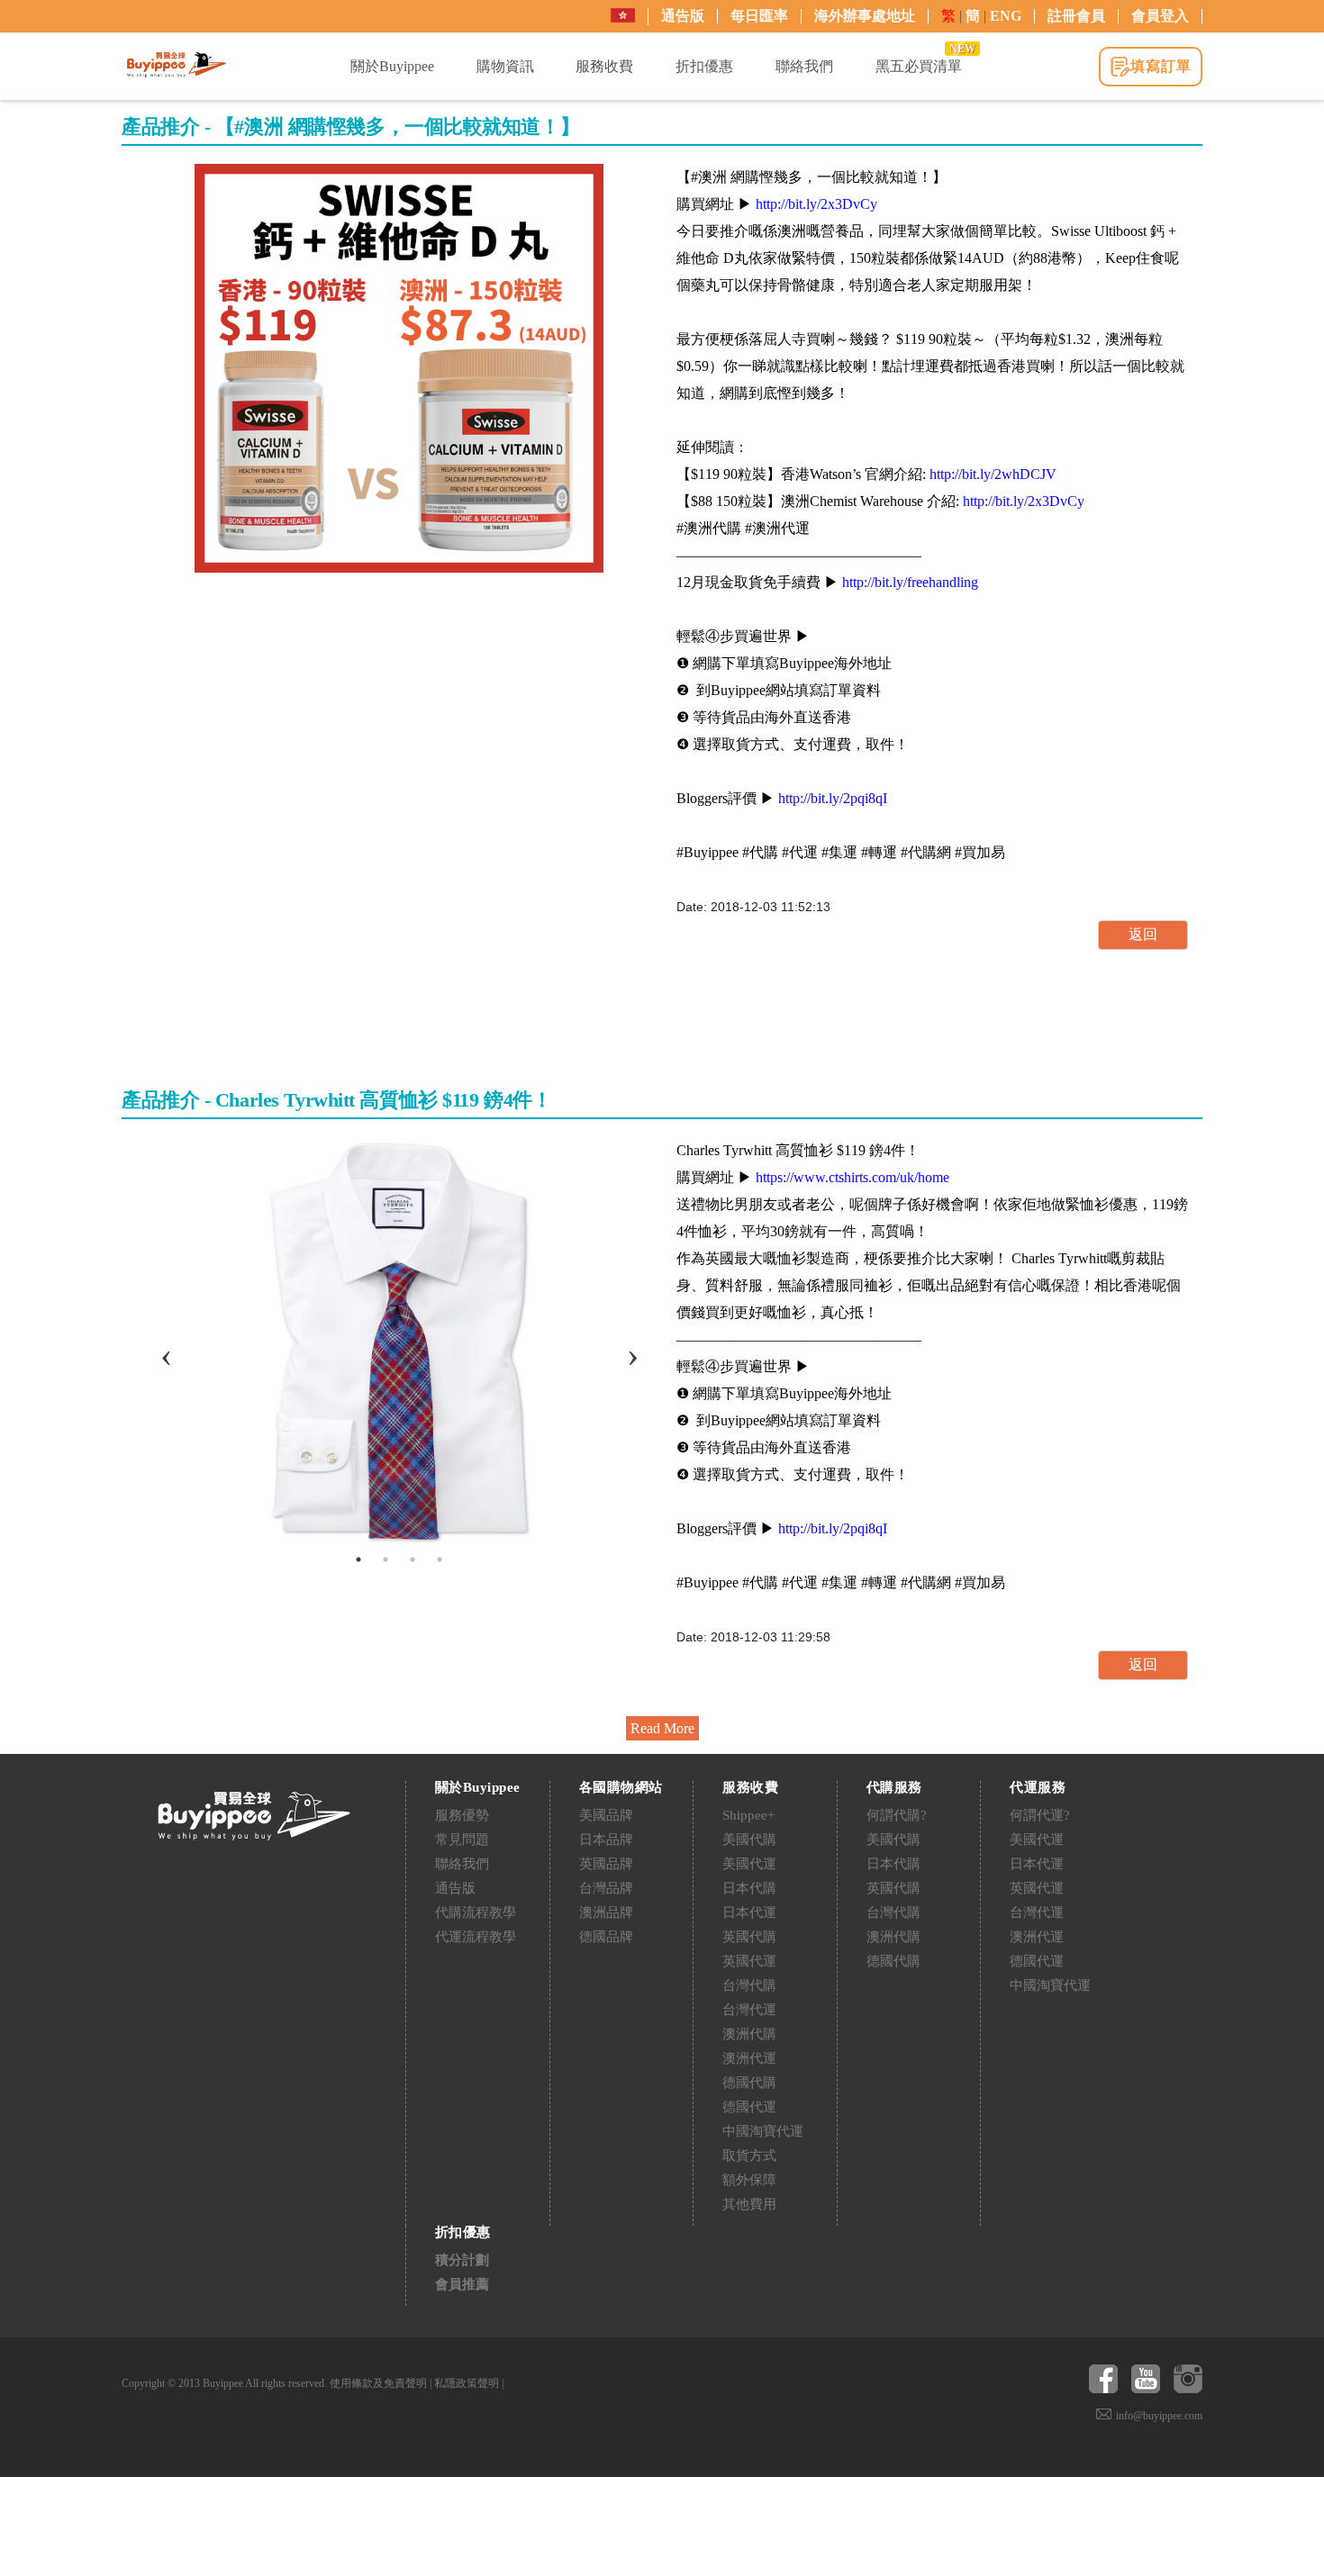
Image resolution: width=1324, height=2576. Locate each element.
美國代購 (749, 1839)
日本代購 (749, 1888)
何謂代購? (897, 1815)
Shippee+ (748, 1815)
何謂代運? (1040, 1815)
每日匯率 (759, 16)
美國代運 (749, 1864)
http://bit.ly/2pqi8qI (833, 798)
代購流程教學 (476, 1912)
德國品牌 (606, 1937)
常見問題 (462, 1839)
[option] (399, 368)
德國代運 (749, 2107)
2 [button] (385, 1559)
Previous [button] (166, 1342)
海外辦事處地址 (865, 16)
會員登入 (1160, 16)
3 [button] (413, 1559)
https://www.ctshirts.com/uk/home (852, 1177)
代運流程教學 (476, 1937)
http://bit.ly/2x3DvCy (816, 204)
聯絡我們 (462, 1864)
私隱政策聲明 (467, 2383)
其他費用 (749, 2204)
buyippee (177, 65)
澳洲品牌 (606, 1912)
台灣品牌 (606, 1888)
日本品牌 (606, 1839)
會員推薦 (462, 2284)
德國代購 (749, 2083)
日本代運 (749, 1912)
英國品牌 (606, 1864)
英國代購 (749, 1937)
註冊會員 (1076, 16)
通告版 (683, 16)
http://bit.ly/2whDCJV (993, 474)
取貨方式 (749, 2156)
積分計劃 (462, 2260)
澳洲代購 (749, 2034)
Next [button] (632, 1342)
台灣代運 (749, 2010)
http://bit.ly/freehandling (910, 582)
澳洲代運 (749, 2058)
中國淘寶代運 (763, 2131)
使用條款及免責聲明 (378, 2383)
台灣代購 (749, 1985)
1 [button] (358, 1559)
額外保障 (749, 2180)
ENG (1006, 16)
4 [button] (440, 1559)
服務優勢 (462, 1815)
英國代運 (749, 1961)
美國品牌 (606, 1815)
